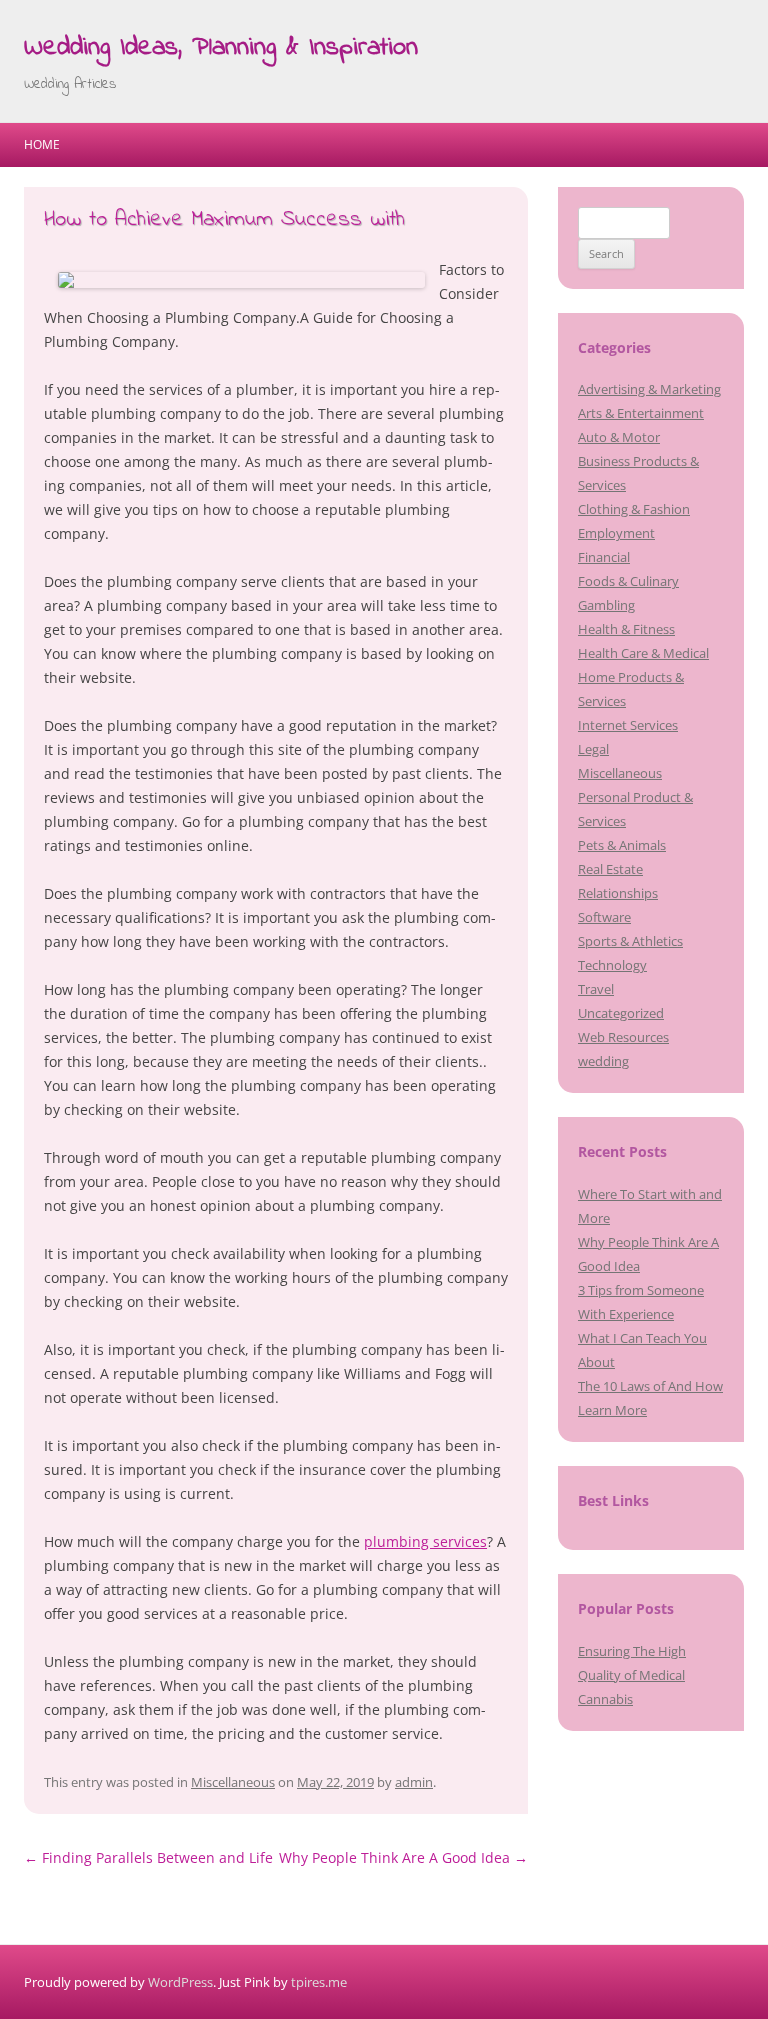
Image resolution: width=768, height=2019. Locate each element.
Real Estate (610, 869)
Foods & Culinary (628, 581)
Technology (612, 965)
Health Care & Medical (643, 653)
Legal (593, 749)
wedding (603, 1061)
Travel (596, 989)
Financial (604, 557)
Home (42, 144)
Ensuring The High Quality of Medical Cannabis (632, 1675)
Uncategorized (621, 1013)
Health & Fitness (626, 629)
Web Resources (623, 1037)
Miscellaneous (233, 1782)
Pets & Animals (622, 845)
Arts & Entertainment (641, 413)
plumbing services (425, 1541)
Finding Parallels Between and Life (148, 1857)
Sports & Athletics (630, 941)
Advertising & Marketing (649, 389)
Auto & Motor (619, 437)
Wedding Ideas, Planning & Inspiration (221, 48)
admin (414, 1782)
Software (604, 917)
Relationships (618, 893)
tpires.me (319, 1982)
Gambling (606, 605)
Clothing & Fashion (634, 509)
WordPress (180, 1982)
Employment (616, 533)
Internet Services (628, 725)
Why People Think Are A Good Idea (403, 1857)
